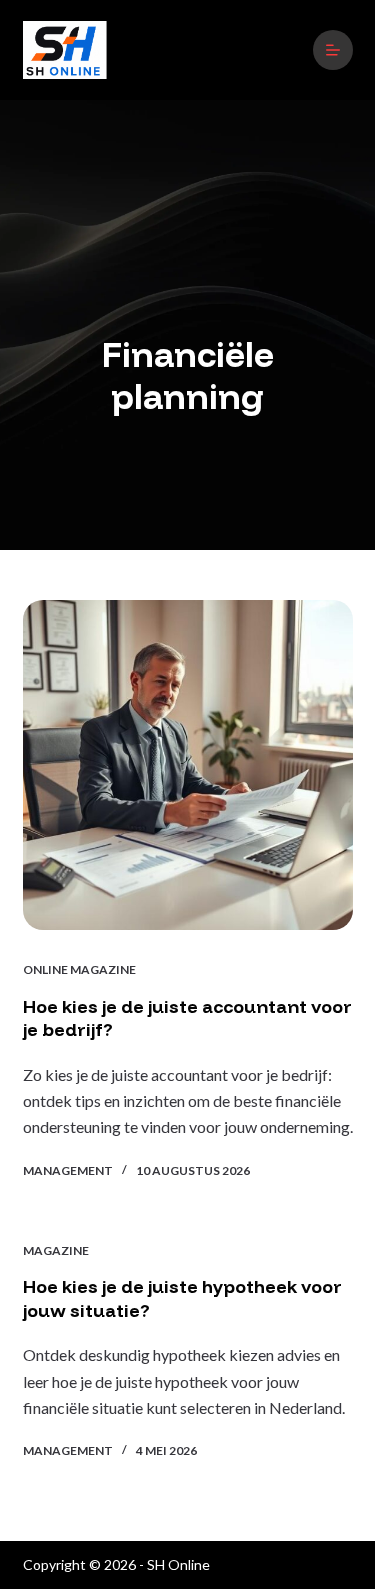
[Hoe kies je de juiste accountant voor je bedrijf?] (188, 765)
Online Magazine (79, 969)
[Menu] (333, 50)
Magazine (56, 1250)
